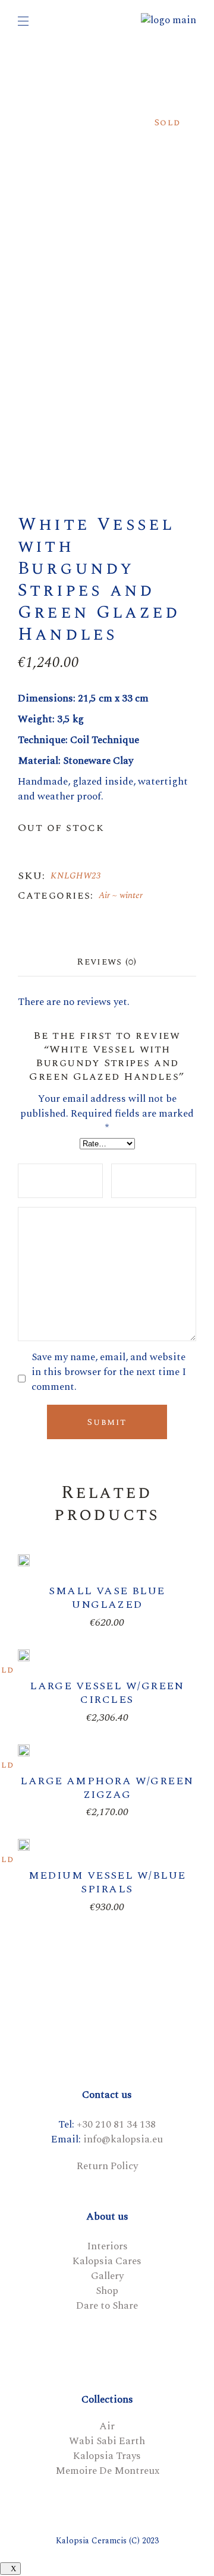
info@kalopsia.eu (123, 2139)
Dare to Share (107, 2306)
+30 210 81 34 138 (116, 2125)
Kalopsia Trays (107, 2456)
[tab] (107, 962)
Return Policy (107, 2166)
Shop (107, 2291)
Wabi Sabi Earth (107, 2441)
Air (104, 895)
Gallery (107, 2276)
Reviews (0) (107, 962)
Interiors (107, 2246)
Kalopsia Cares (107, 2261)
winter (131, 895)
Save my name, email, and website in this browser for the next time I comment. (109, 1372)
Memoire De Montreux (107, 2471)
